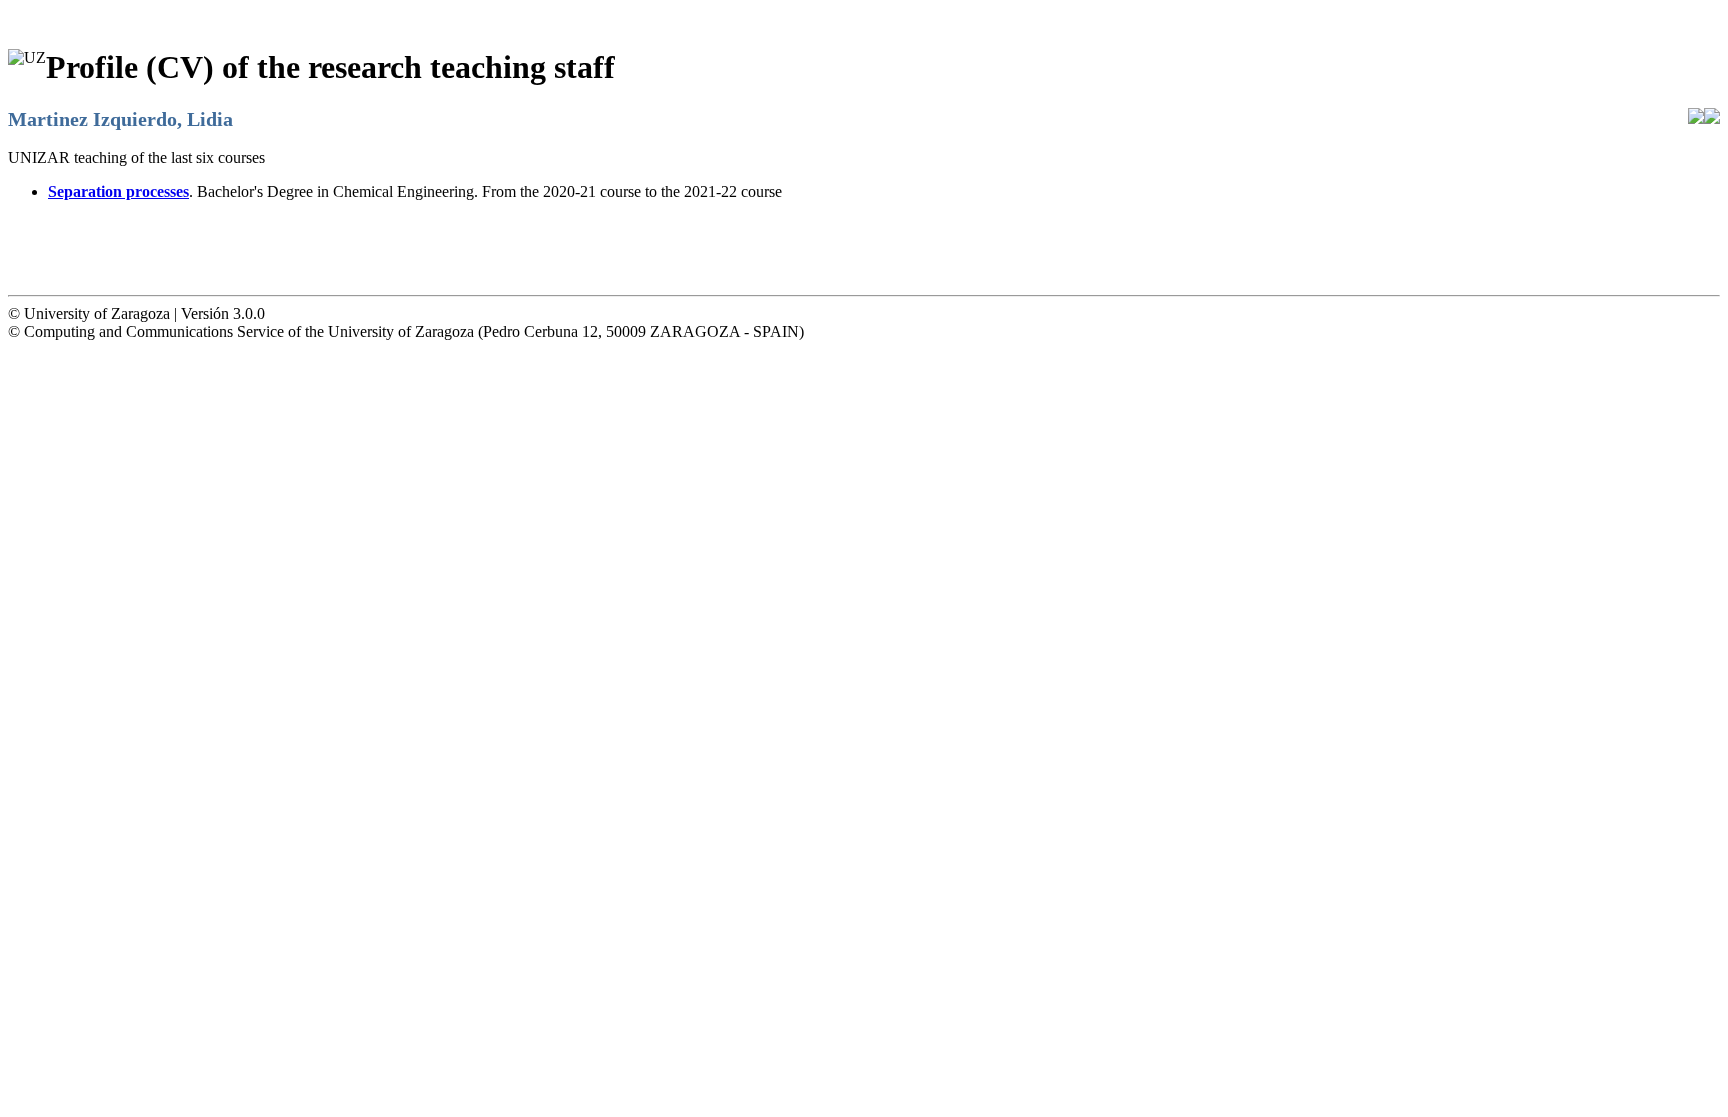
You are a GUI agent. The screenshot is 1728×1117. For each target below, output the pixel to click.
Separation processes (118, 191)
